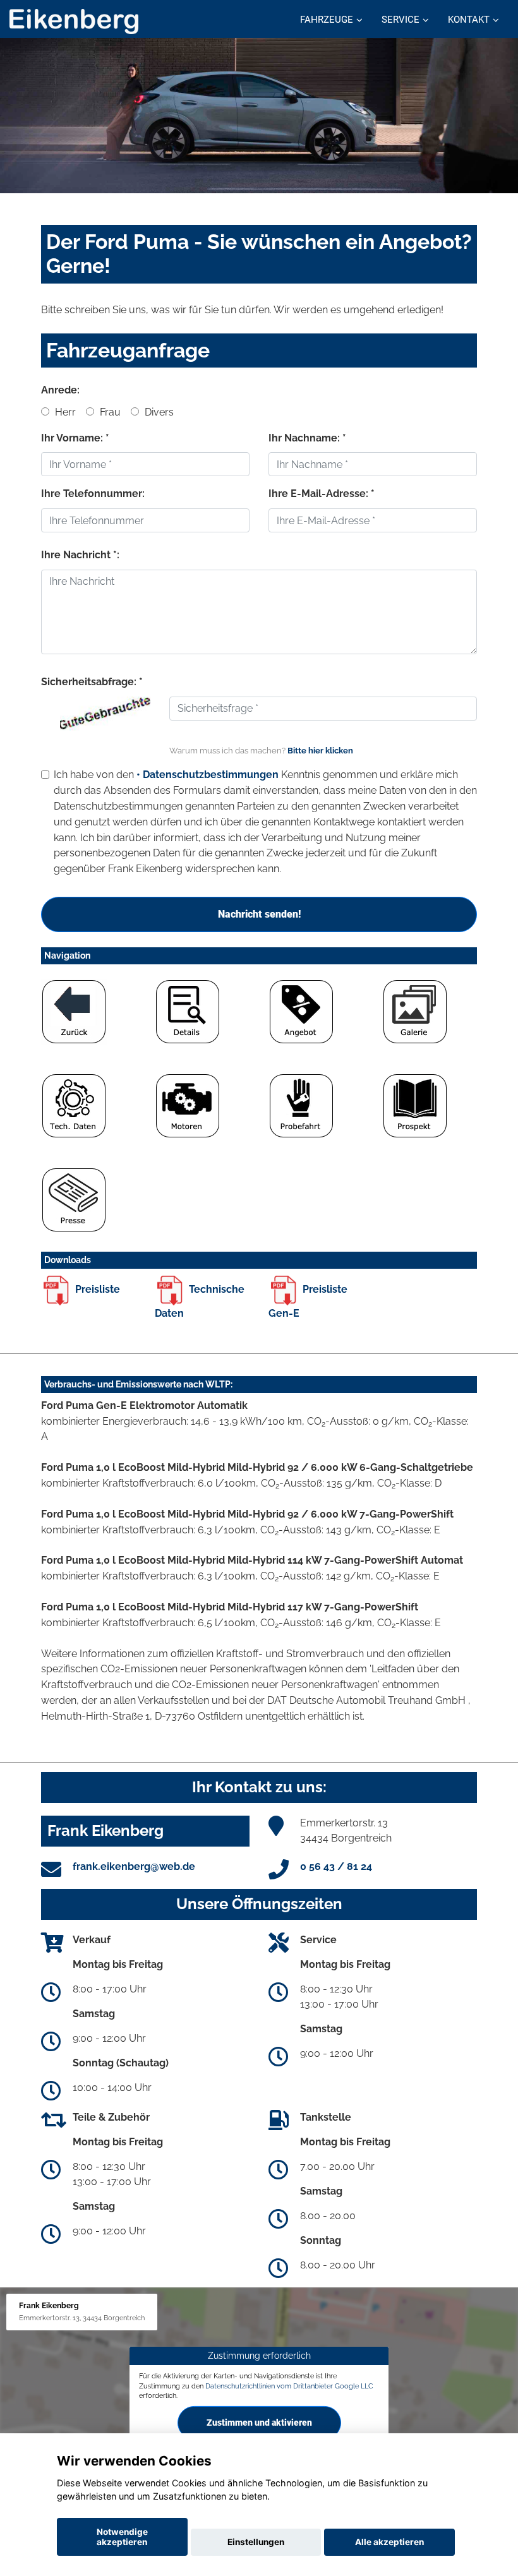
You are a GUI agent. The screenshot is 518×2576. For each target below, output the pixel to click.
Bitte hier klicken (320, 751)
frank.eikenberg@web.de (134, 1866)
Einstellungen (256, 2542)
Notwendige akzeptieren (122, 2537)
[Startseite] (74, 21)
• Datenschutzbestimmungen (208, 775)
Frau (109, 412)
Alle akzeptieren (389, 2542)
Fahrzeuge (327, 20)
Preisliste (96, 1289)
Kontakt (469, 20)
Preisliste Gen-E (308, 1302)
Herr (64, 412)
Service (401, 20)
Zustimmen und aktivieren (259, 2423)
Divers (158, 412)
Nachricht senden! (259, 914)
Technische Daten (200, 1302)
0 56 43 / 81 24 (336, 1866)
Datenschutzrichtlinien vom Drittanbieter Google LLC (289, 2385)
